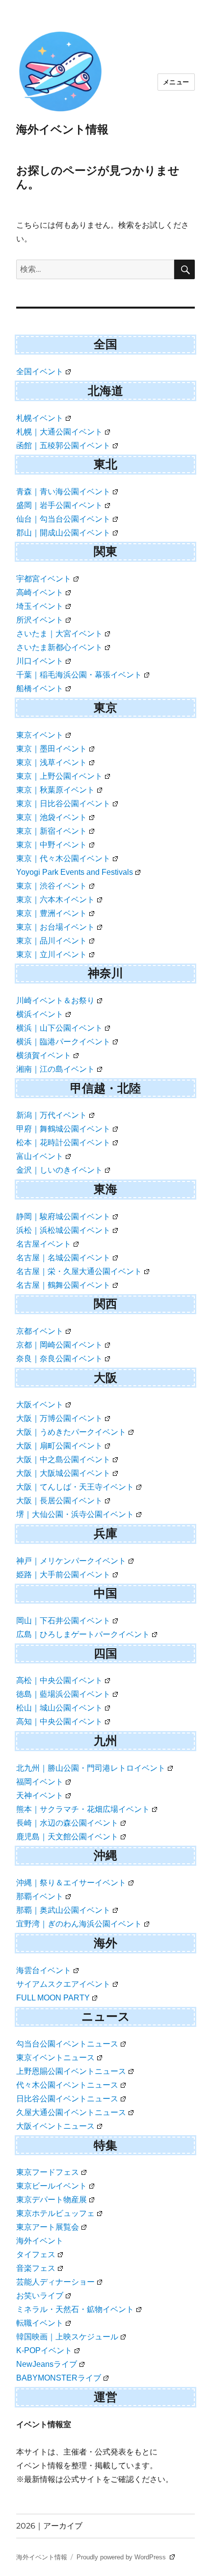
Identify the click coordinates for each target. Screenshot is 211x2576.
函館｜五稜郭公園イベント (63, 445)
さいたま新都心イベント (59, 647)
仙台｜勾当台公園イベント (63, 519)
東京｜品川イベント (52, 941)
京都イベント (40, 1331)
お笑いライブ (40, 2296)
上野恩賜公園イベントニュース (71, 2071)
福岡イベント (40, 1782)
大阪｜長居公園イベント (59, 1501)
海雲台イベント (44, 1970)
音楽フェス (36, 2268)
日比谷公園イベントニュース (67, 2099)
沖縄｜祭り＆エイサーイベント (71, 1883)
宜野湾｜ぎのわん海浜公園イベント (79, 1924)
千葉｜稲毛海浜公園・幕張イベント (79, 675)
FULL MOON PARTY (53, 1998)
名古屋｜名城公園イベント (63, 1258)
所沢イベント (40, 620)
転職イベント (40, 2323)
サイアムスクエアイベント (63, 1984)
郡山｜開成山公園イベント (63, 533)
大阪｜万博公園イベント (59, 1418)
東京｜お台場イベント (55, 927)
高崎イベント (40, 592)
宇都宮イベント (44, 579)
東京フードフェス (48, 2172)
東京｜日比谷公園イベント (63, 804)
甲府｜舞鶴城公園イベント (63, 1129)
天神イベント (40, 1795)
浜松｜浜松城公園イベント (63, 1230)
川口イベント (40, 661)
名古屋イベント (44, 1244)
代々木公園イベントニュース (67, 2085)
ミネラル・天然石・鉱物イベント (75, 2309)
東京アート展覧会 (48, 2227)
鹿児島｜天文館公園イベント (67, 1837)
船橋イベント (40, 688)
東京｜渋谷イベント (52, 886)
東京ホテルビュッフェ (55, 2213)
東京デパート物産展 (52, 2200)
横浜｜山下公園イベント (59, 1028)
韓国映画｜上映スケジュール (67, 2337)
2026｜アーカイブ (49, 2526)
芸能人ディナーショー (55, 2282)
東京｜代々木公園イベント (63, 858)
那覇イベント (40, 1896)
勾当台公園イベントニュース (67, 2044)
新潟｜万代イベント (52, 1115)
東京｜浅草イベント (52, 762)
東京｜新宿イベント (52, 831)
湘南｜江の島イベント (55, 1069)
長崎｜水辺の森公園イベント (67, 1823)
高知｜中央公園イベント (59, 1721)
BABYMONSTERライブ (59, 2378)
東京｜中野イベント (52, 845)
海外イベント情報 (62, 129)
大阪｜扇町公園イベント (59, 1446)
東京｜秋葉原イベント (55, 790)
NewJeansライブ (47, 2364)
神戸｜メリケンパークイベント (71, 1561)
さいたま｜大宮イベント (59, 634)
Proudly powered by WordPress (122, 2557)
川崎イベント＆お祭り (55, 1000)
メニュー (176, 82)
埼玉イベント (40, 606)
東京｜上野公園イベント (59, 776)
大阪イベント (40, 1405)
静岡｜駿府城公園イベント (63, 1216)
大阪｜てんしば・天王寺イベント (75, 1487)
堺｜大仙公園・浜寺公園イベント (75, 1514)
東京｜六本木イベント (55, 900)
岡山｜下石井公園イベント (63, 1621)
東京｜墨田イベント (52, 749)
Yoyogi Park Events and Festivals (75, 872)
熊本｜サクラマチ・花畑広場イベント (83, 1809)
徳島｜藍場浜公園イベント (63, 1694)
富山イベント (40, 1156)
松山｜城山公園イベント (59, 1708)
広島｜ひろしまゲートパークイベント (83, 1634)
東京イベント (40, 735)
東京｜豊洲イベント (52, 913)
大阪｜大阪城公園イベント (63, 1473)
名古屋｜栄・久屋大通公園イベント (79, 1271)
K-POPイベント (44, 2350)
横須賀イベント (44, 1055)
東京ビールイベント (52, 2186)
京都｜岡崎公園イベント (59, 1345)
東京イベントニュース (55, 2058)
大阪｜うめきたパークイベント (71, 1432)
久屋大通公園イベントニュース (71, 2112)
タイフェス (36, 2254)
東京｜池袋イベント (52, 817)
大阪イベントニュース (55, 2126)
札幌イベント (40, 418)
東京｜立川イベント (52, 954)
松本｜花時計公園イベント (63, 1143)
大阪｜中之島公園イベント (63, 1459)
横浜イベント (40, 1014)
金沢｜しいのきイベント (59, 1170)
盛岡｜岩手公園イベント (59, 505)
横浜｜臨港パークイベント (63, 1042)
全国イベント (40, 372)
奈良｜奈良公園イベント (59, 1359)
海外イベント (40, 2241)
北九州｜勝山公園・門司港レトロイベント (91, 1768)
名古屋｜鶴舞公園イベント (63, 1285)
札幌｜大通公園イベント (59, 432)
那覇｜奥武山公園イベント (63, 1910)
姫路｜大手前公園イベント (63, 1575)
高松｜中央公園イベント (59, 1680)
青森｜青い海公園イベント (63, 492)
